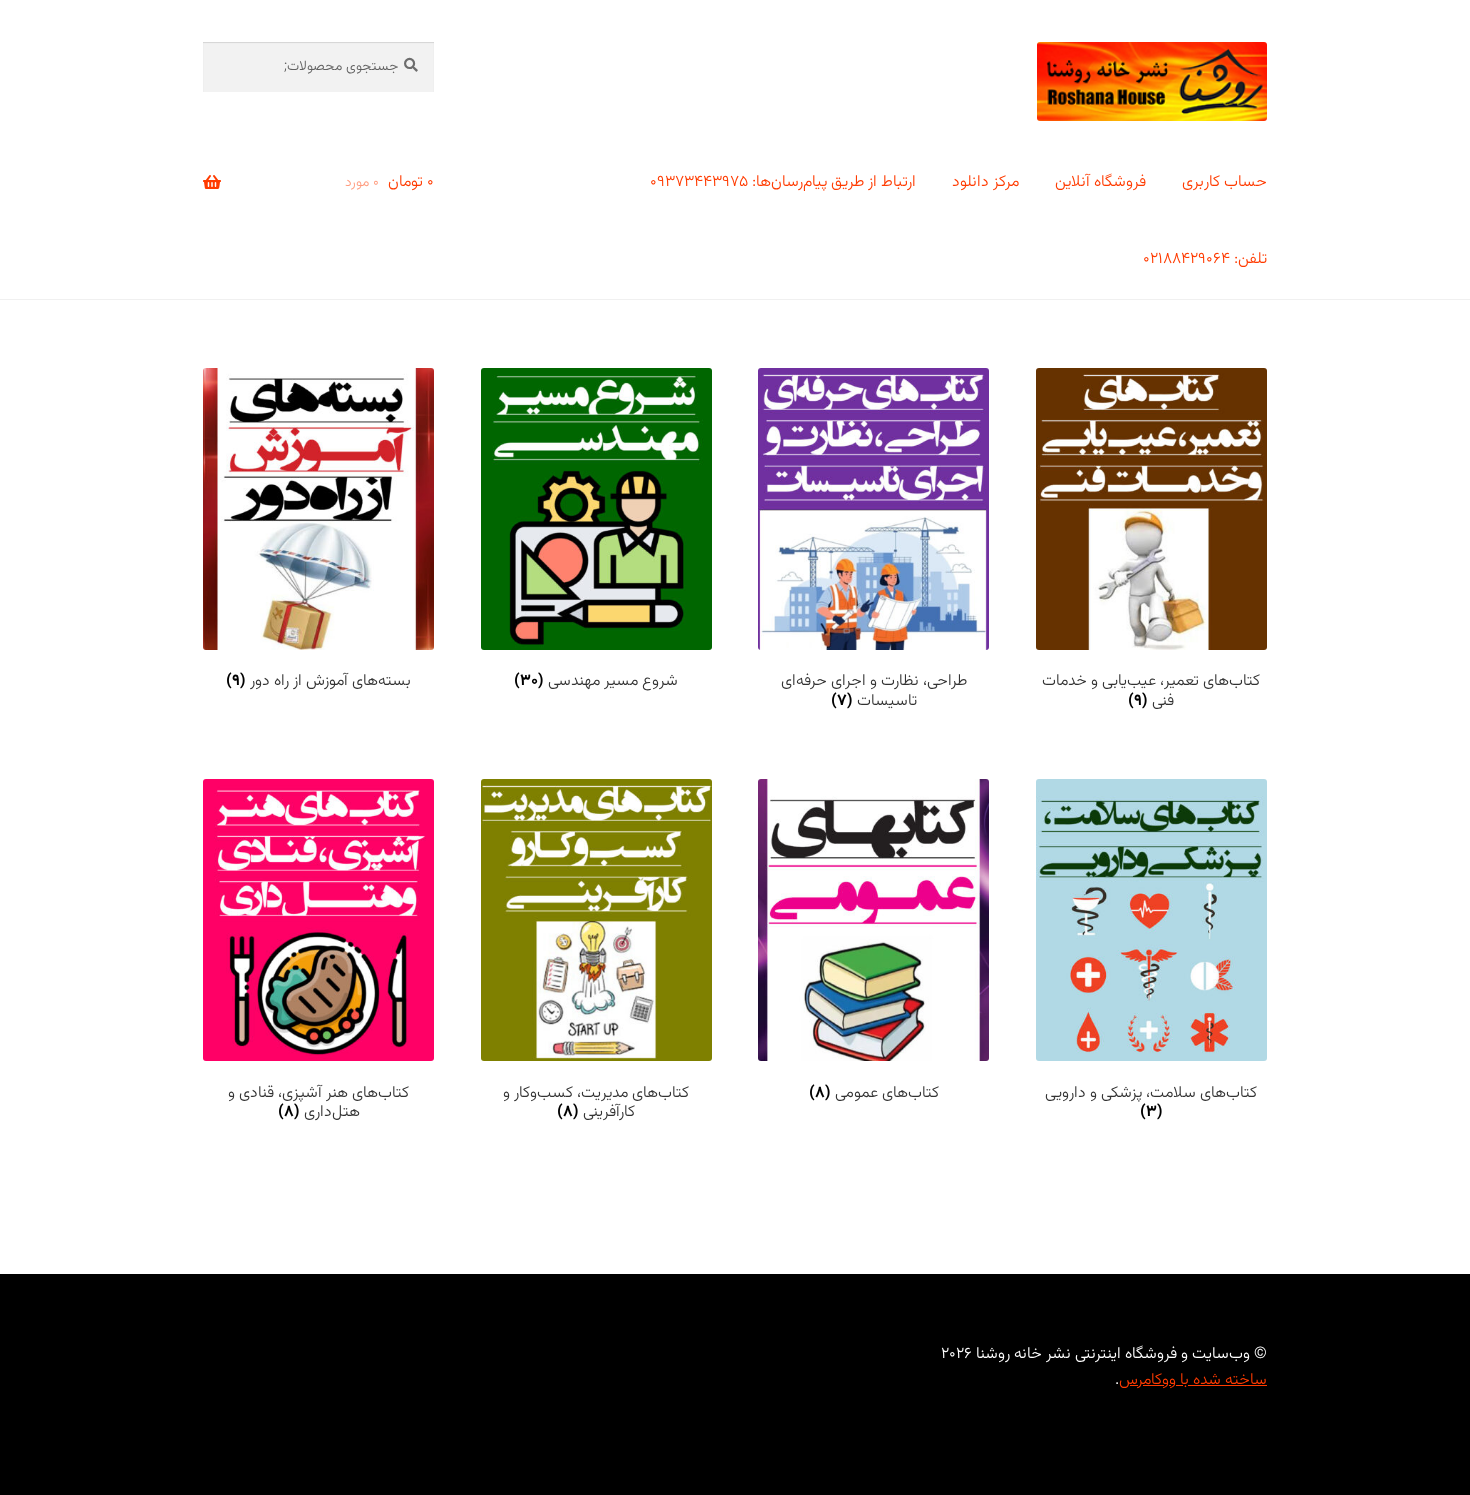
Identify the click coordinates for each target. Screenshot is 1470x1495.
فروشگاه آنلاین (1100, 182)
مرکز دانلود (985, 182)
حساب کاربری (1224, 182)
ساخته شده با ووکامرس (1193, 1380)
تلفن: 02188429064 (1205, 259)
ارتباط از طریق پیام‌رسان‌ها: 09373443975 (783, 182)
